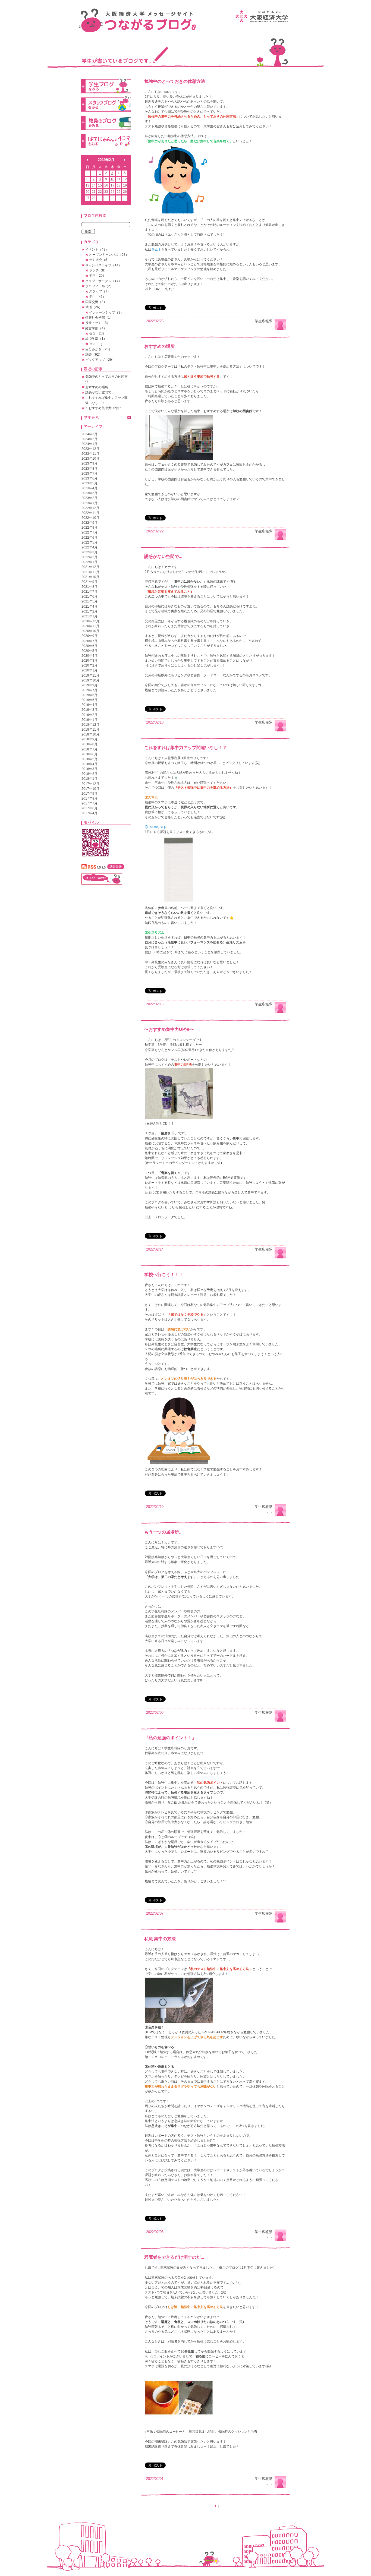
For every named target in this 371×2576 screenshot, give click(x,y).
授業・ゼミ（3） (98, 323)
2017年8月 (89, 798)
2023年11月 (90, 454)
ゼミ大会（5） (100, 260)
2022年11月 (90, 513)
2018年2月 (89, 774)
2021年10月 (90, 577)
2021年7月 (89, 592)
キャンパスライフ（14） (103, 265)
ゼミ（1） (97, 344)
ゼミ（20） (98, 333)
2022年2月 (89, 557)
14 (94, 185)
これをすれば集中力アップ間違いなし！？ (185, 748)
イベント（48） (97, 250)
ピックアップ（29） (100, 360)
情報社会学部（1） (99, 318)
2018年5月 (89, 759)
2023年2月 (89, 498)
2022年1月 (89, 562)
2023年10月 (90, 459)
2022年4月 (89, 547)
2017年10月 (90, 789)
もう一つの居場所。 (164, 1532)
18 (119, 185)
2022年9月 (89, 523)
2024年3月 (89, 434)
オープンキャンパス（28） (109, 255)
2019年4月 (89, 705)
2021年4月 (89, 607)
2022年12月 (90, 508)
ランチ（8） (98, 270)
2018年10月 (90, 734)
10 (112, 179)
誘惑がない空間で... (163, 556)
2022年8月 (89, 528)
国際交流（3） (96, 302)
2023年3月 (89, 493)
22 (100, 192)
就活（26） (94, 307)
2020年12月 (90, 621)
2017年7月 (89, 803)
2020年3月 (89, 661)
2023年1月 (89, 503)
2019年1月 (89, 720)
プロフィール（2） (99, 286)
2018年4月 (89, 764)
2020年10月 (90, 631)
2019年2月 (89, 715)
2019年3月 (89, 710)
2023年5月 (89, 483)
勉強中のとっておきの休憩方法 (175, 81)
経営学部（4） (96, 328)
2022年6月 (89, 538)
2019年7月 (89, 690)
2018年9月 (89, 739)
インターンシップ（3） (106, 312)
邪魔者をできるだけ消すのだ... (174, 2257)
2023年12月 (90, 449)
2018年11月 (90, 730)
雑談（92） (94, 355)
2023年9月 (89, 463)
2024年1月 (89, 444)
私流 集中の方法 (160, 1939)
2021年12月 (90, 567)
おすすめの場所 (159, 346)
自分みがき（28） (99, 349)
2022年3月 (89, 552)
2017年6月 (89, 808)
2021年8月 (89, 587)
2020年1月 (89, 670)
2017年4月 (89, 813)
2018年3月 (89, 769)
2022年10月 (90, 518)
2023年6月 (89, 478)
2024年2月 (89, 439)
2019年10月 (90, 680)
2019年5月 (89, 700)
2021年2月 (89, 611)
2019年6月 (89, 695)
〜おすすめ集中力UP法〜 (169, 1029)
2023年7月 (89, 473)
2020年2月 (89, 665)
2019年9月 (89, 685)
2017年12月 (90, 784)
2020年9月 (89, 636)
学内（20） (98, 276)
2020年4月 (89, 656)
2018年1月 (89, 779)
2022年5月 (89, 542)
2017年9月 (89, 794)
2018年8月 (89, 744)
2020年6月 (89, 646)
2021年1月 (89, 616)
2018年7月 (89, 749)
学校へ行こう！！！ (164, 1275)
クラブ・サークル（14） (103, 281)
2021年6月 (89, 596)
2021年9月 (89, 582)
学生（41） (98, 297)
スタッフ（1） (100, 291)
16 (106, 185)
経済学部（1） (96, 339)
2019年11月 (90, 675)
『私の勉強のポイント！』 (170, 1738)
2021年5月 (89, 601)
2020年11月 (90, 626)
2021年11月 (90, 572)
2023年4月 (89, 488)
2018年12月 (90, 725)
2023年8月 (89, 469)
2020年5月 (89, 651)
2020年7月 (89, 641)
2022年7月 (89, 532)
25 (119, 192)
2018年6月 (89, 754)
